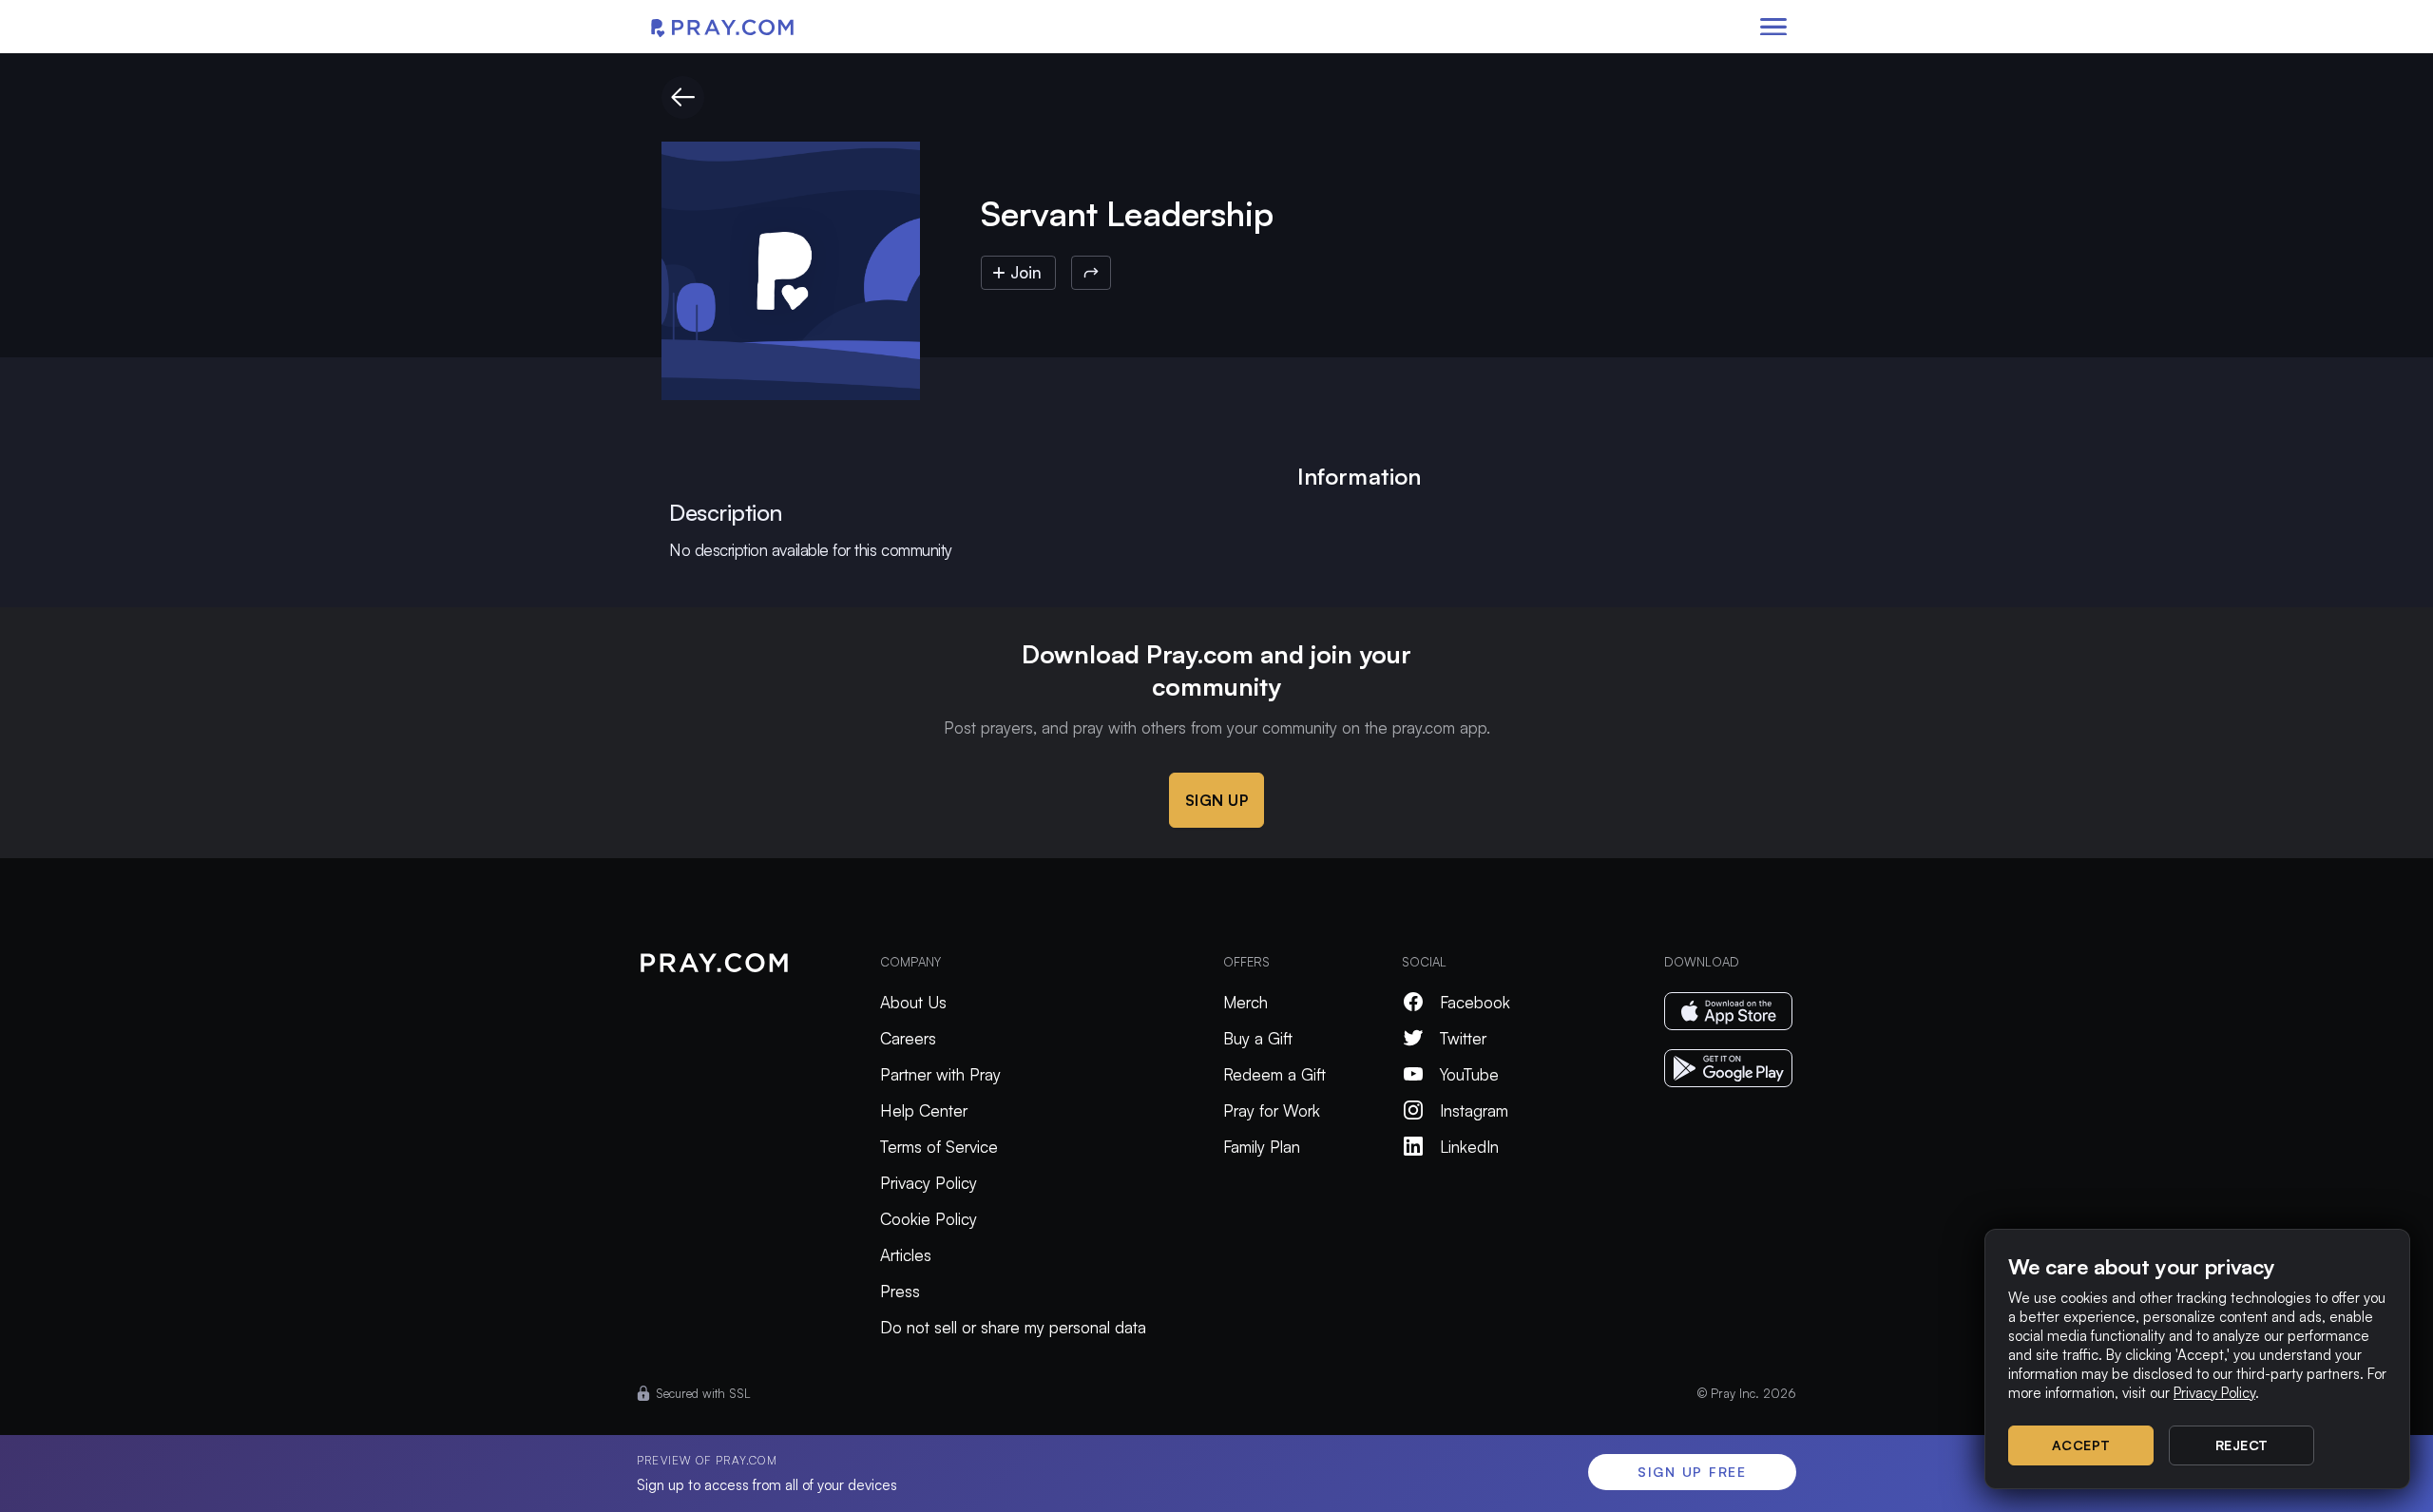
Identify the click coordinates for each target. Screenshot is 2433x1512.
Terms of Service (939, 1147)
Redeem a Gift (1274, 1074)
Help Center (924, 1110)
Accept (2081, 1445)
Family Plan (1262, 1147)
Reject (2242, 1445)
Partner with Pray (940, 1074)
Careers (908, 1038)
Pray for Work (1272, 1110)
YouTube (1469, 1074)
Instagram (1474, 1110)
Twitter (1463, 1038)
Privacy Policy (929, 1183)
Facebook (1475, 1002)
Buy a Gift (1258, 1038)
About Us (913, 1002)
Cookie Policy (929, 1219)
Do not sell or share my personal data (1013, 1327)
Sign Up (1217, 800)
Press (900, 1291)
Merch (1245, 1002)
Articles (906, 1255)
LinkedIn (1469, 1147)
